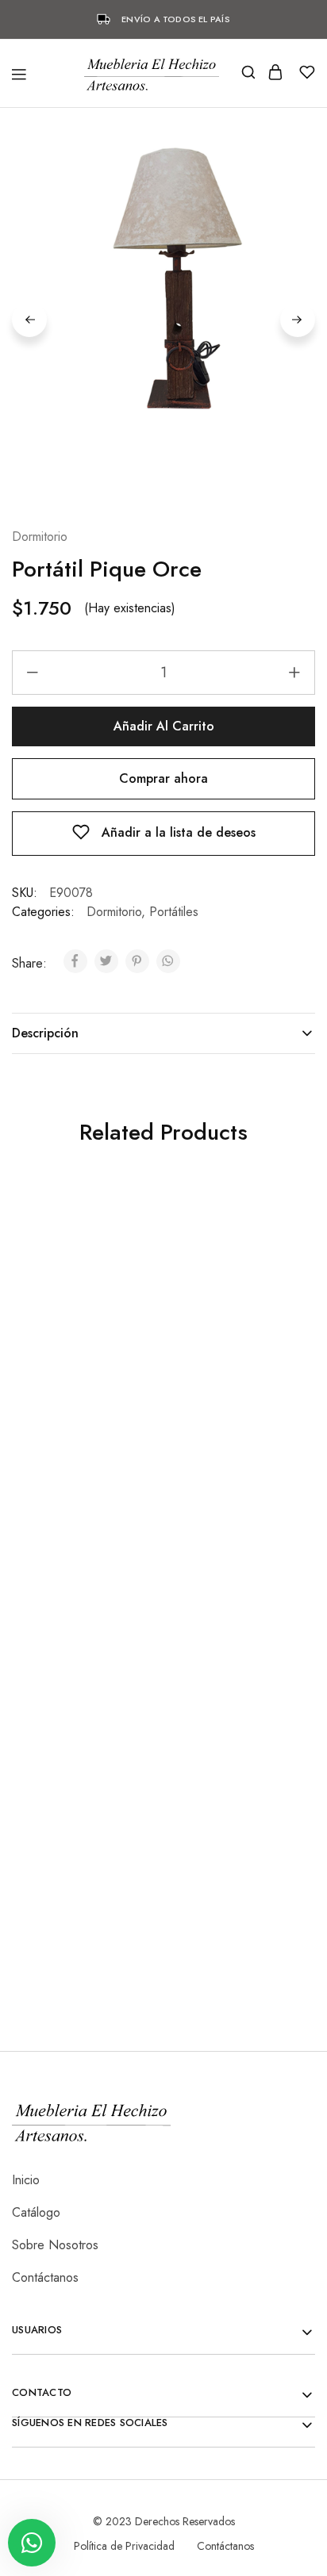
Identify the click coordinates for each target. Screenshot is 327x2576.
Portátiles (174, 912)
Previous (29, 320)
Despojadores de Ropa (216, 1887)
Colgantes (35, 1644)
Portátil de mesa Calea (230, 1397)
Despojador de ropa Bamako (222, 1916)
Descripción (45, 1033)
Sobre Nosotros (55, 2245)
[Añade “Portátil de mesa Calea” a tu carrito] (266, 1223)
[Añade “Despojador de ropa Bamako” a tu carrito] (266, 1760)
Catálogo (36, 2212)
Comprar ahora (163, 778)
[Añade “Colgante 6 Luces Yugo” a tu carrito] (114, 1491)
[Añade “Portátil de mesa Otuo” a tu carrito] (266, 1491)
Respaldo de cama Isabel (65, 1379)
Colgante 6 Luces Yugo (80, 1665)
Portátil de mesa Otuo (228, 1639)
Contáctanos (45, 2277)
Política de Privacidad (124, 2546)
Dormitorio (40, 537)
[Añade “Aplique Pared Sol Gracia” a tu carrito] (114, 1760)
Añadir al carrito (164, 726)
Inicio (26, 2180)
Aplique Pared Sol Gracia (64, 1942)
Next (298, 320)
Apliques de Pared (54, 1913)
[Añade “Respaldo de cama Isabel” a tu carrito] (114, 1223)
